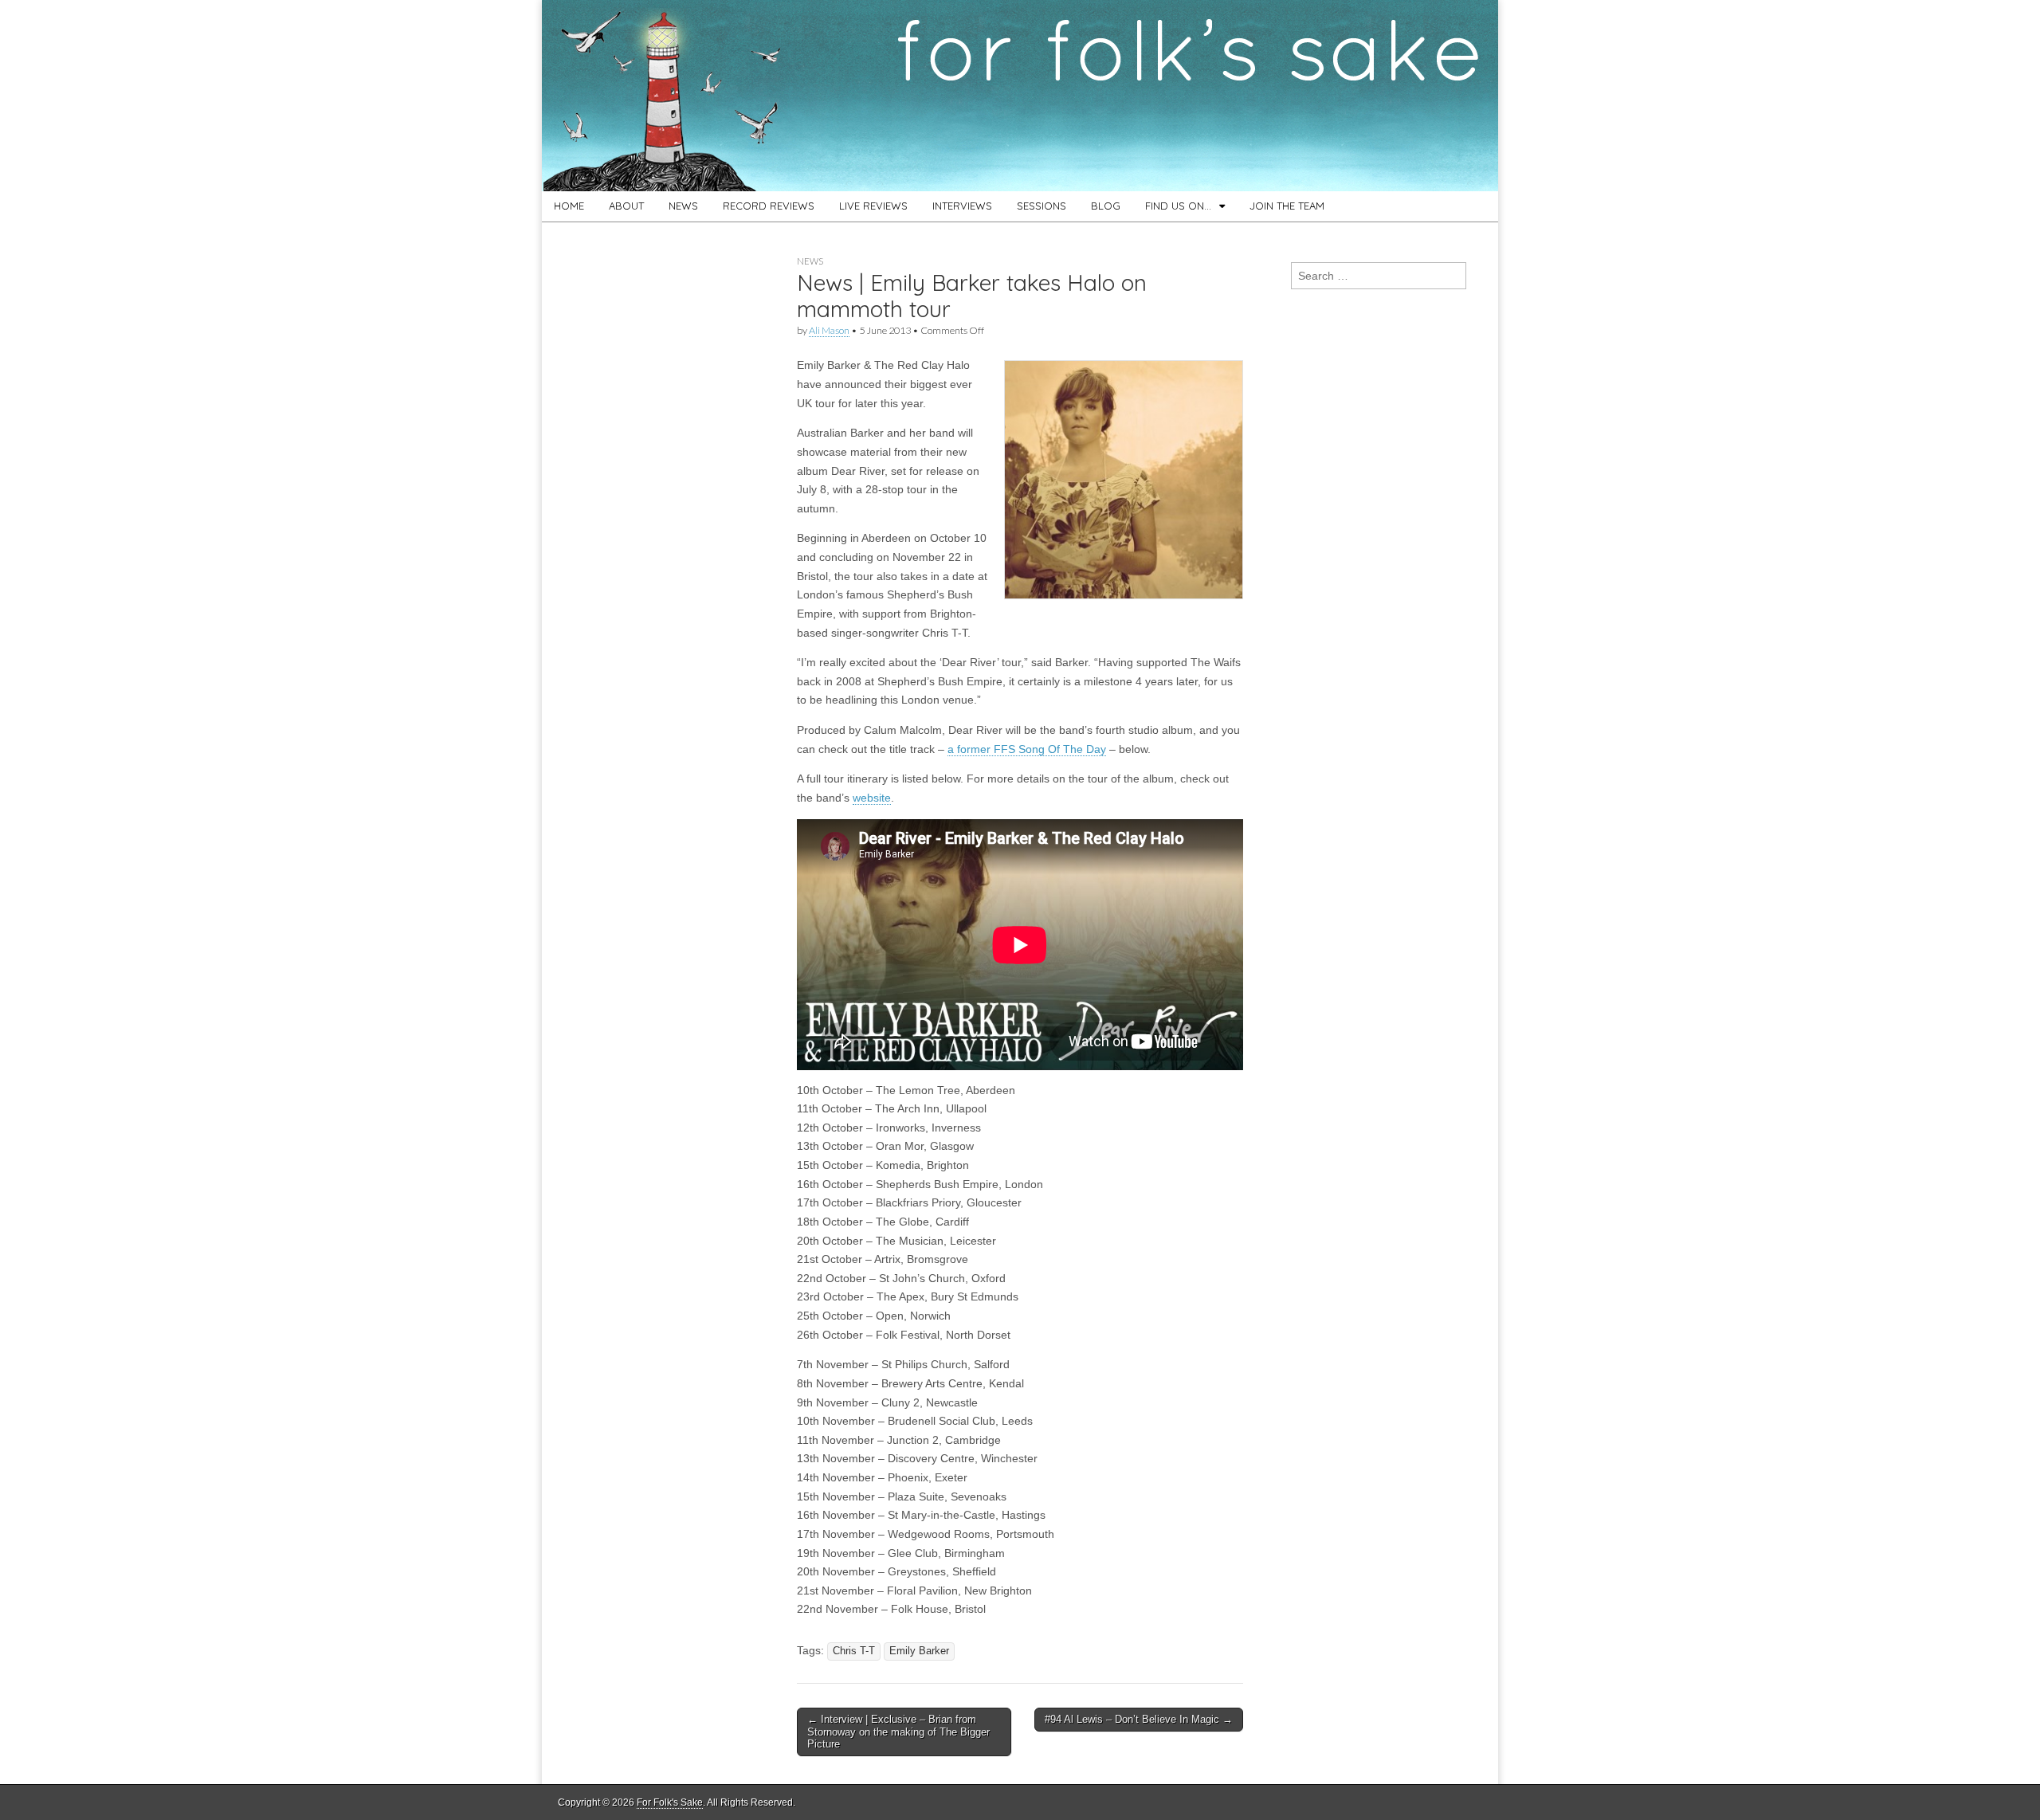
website (872, 798)
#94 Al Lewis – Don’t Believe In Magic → (1139, 1719)
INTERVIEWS (962, 206)
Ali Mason (829, 330)
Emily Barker (919, 1651)
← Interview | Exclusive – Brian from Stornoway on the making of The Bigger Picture (898, 1732)
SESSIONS (1042, 206)
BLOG (1106, 206)
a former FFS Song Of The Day (1027, 749)
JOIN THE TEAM (1287, 206)
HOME (569, 206)
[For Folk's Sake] (1020, 96)
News (810, 261)
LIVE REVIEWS (873, 206)
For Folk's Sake (670, 1802)
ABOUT (626, 206)
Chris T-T (854, 1651)
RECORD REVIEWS (769, 206)
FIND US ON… (1178, 206)
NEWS (683, 206)
